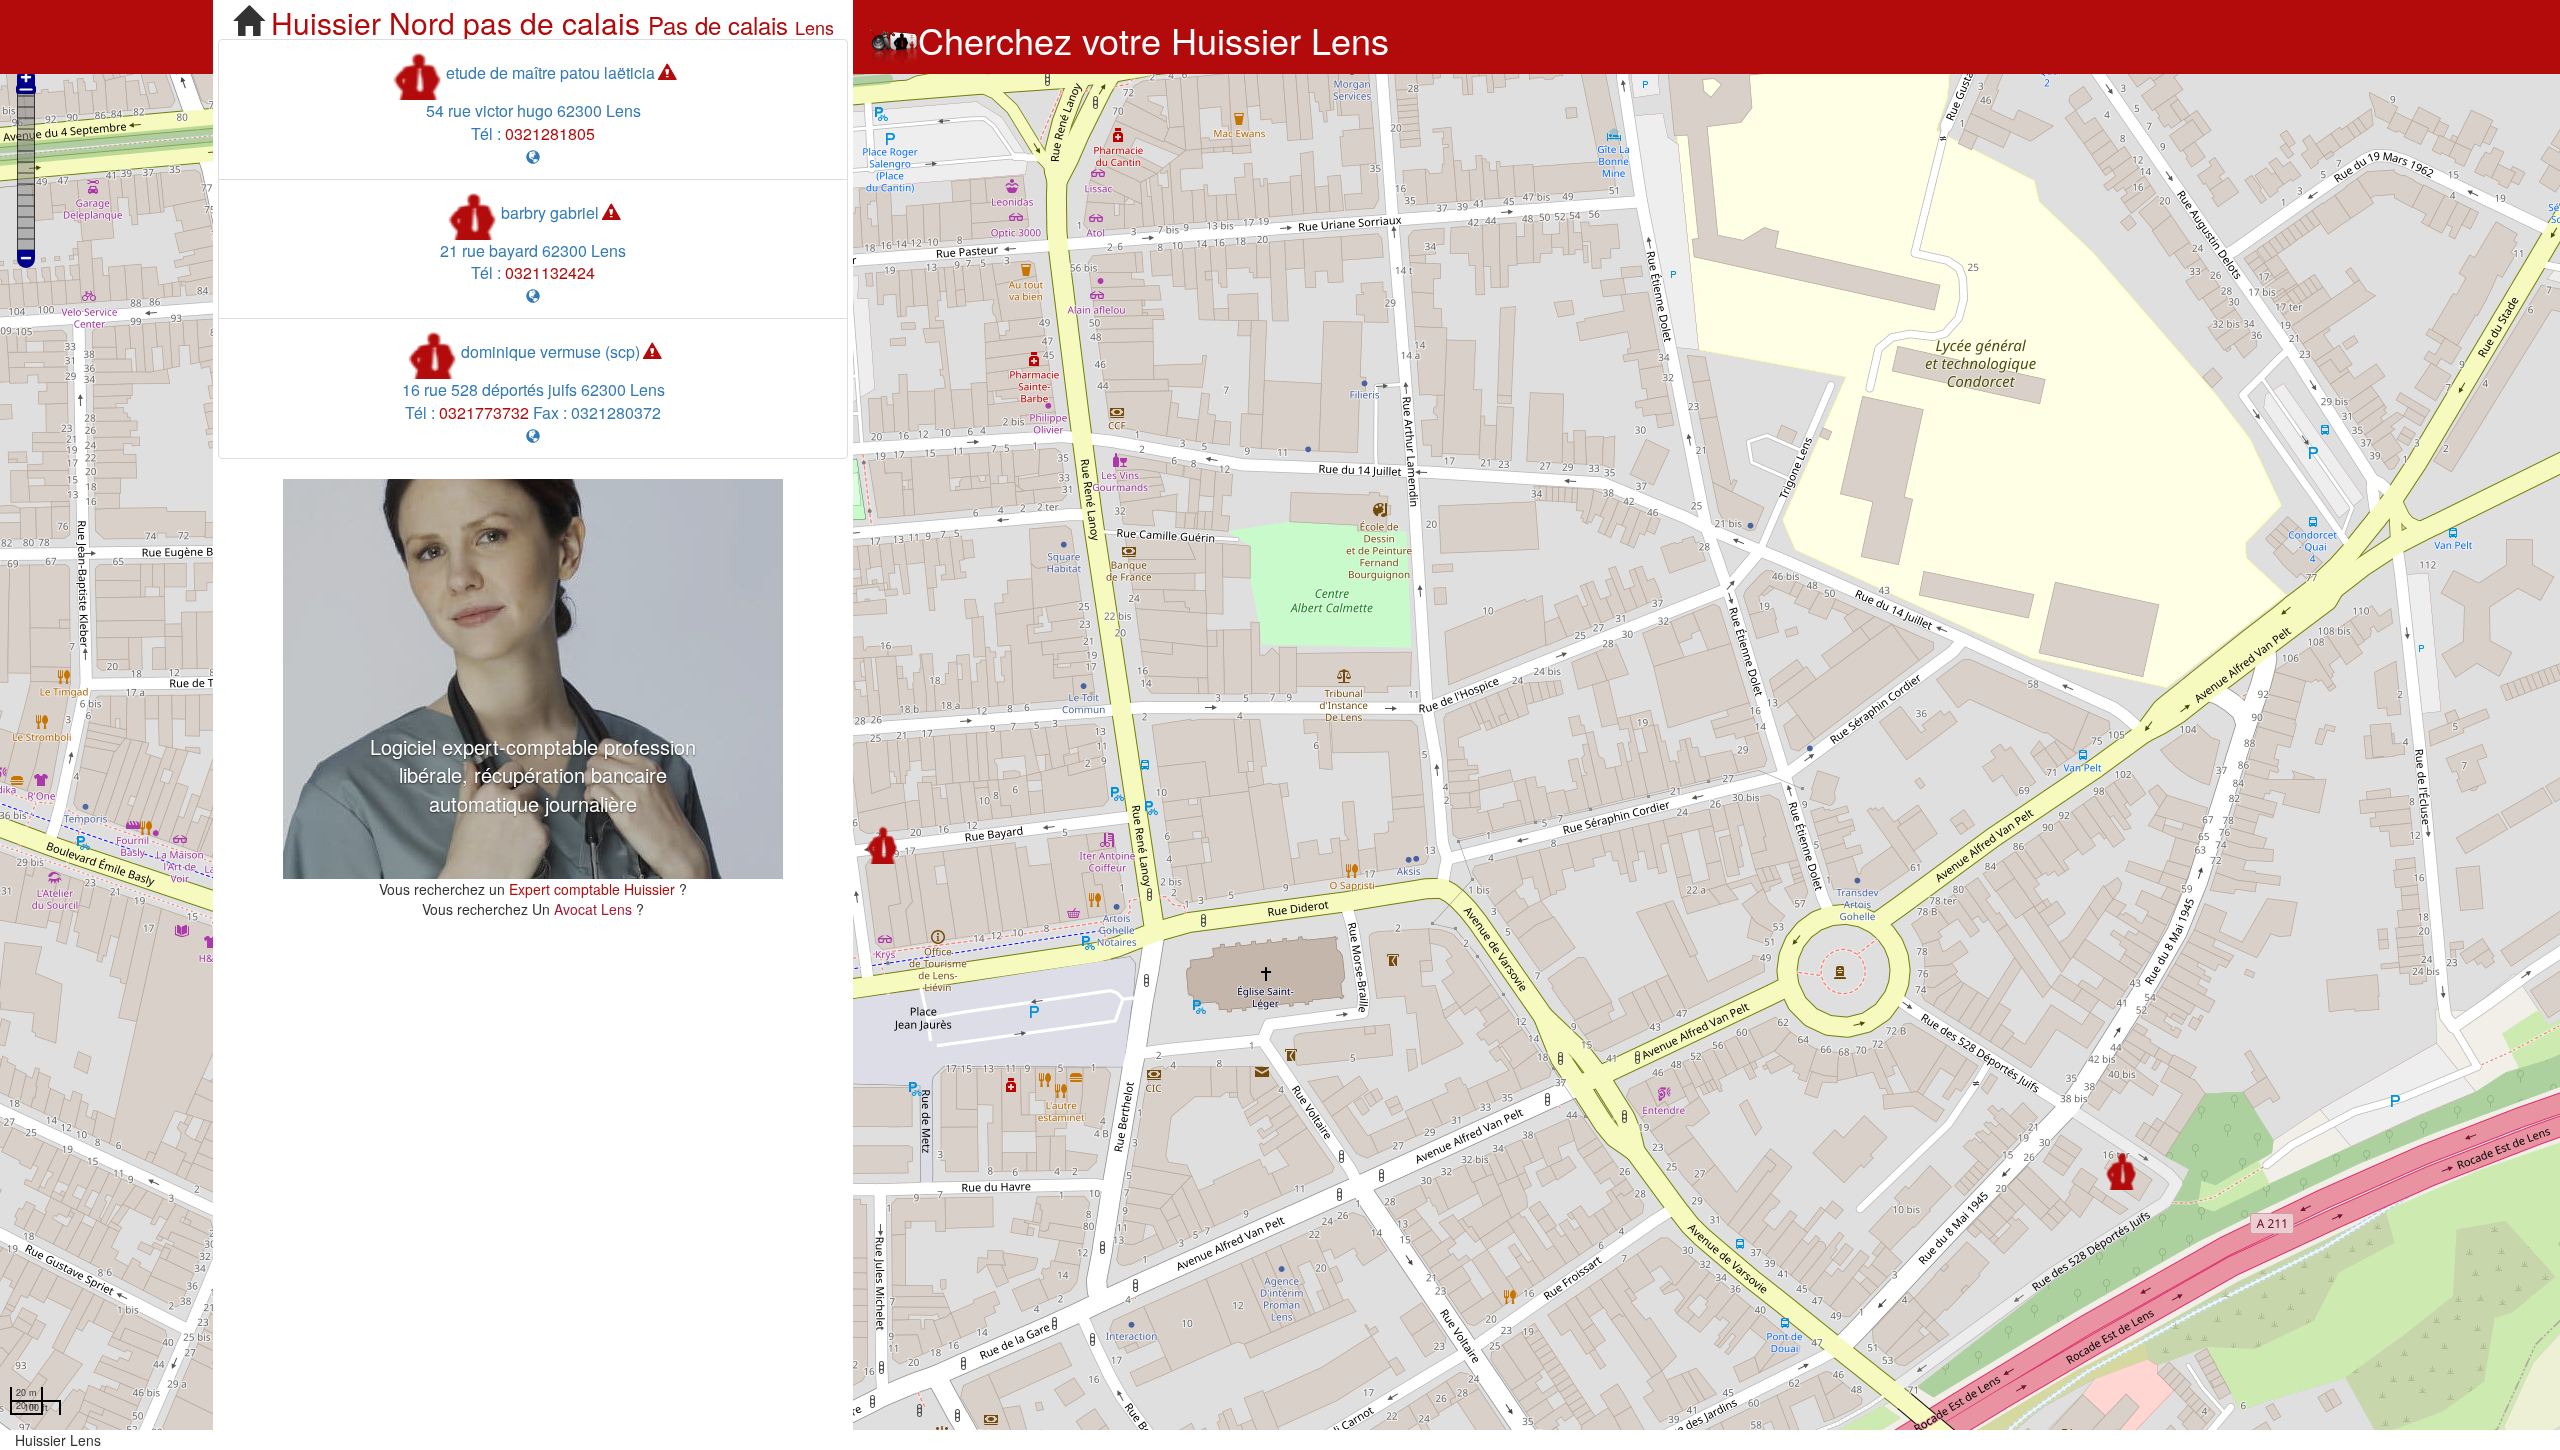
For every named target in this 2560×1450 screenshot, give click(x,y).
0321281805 (550, 133)
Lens (814, 27)
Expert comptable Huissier (592, 889)
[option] (533, 679)
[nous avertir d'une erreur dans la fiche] (667, 72)
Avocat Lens (595, 909)
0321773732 (484, 412)
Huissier (326, 22)
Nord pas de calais (514, 22)
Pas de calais (718, 24)
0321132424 (550, 272)
